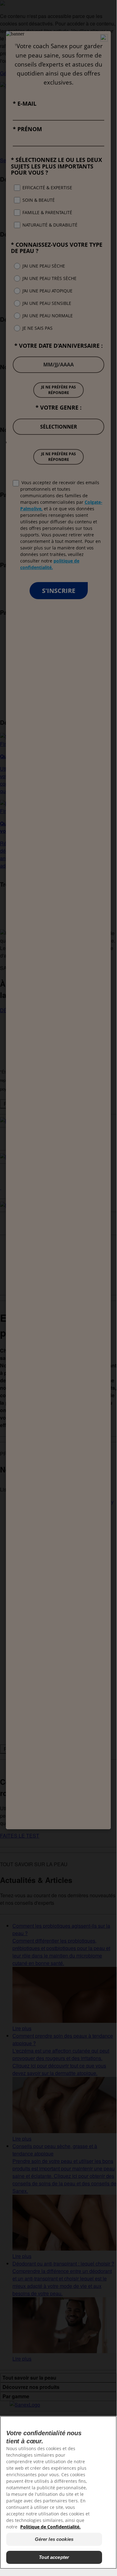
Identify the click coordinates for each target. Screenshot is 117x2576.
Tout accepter (54, 2557)
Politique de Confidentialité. (50, 2527)
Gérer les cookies (54, 2539)
